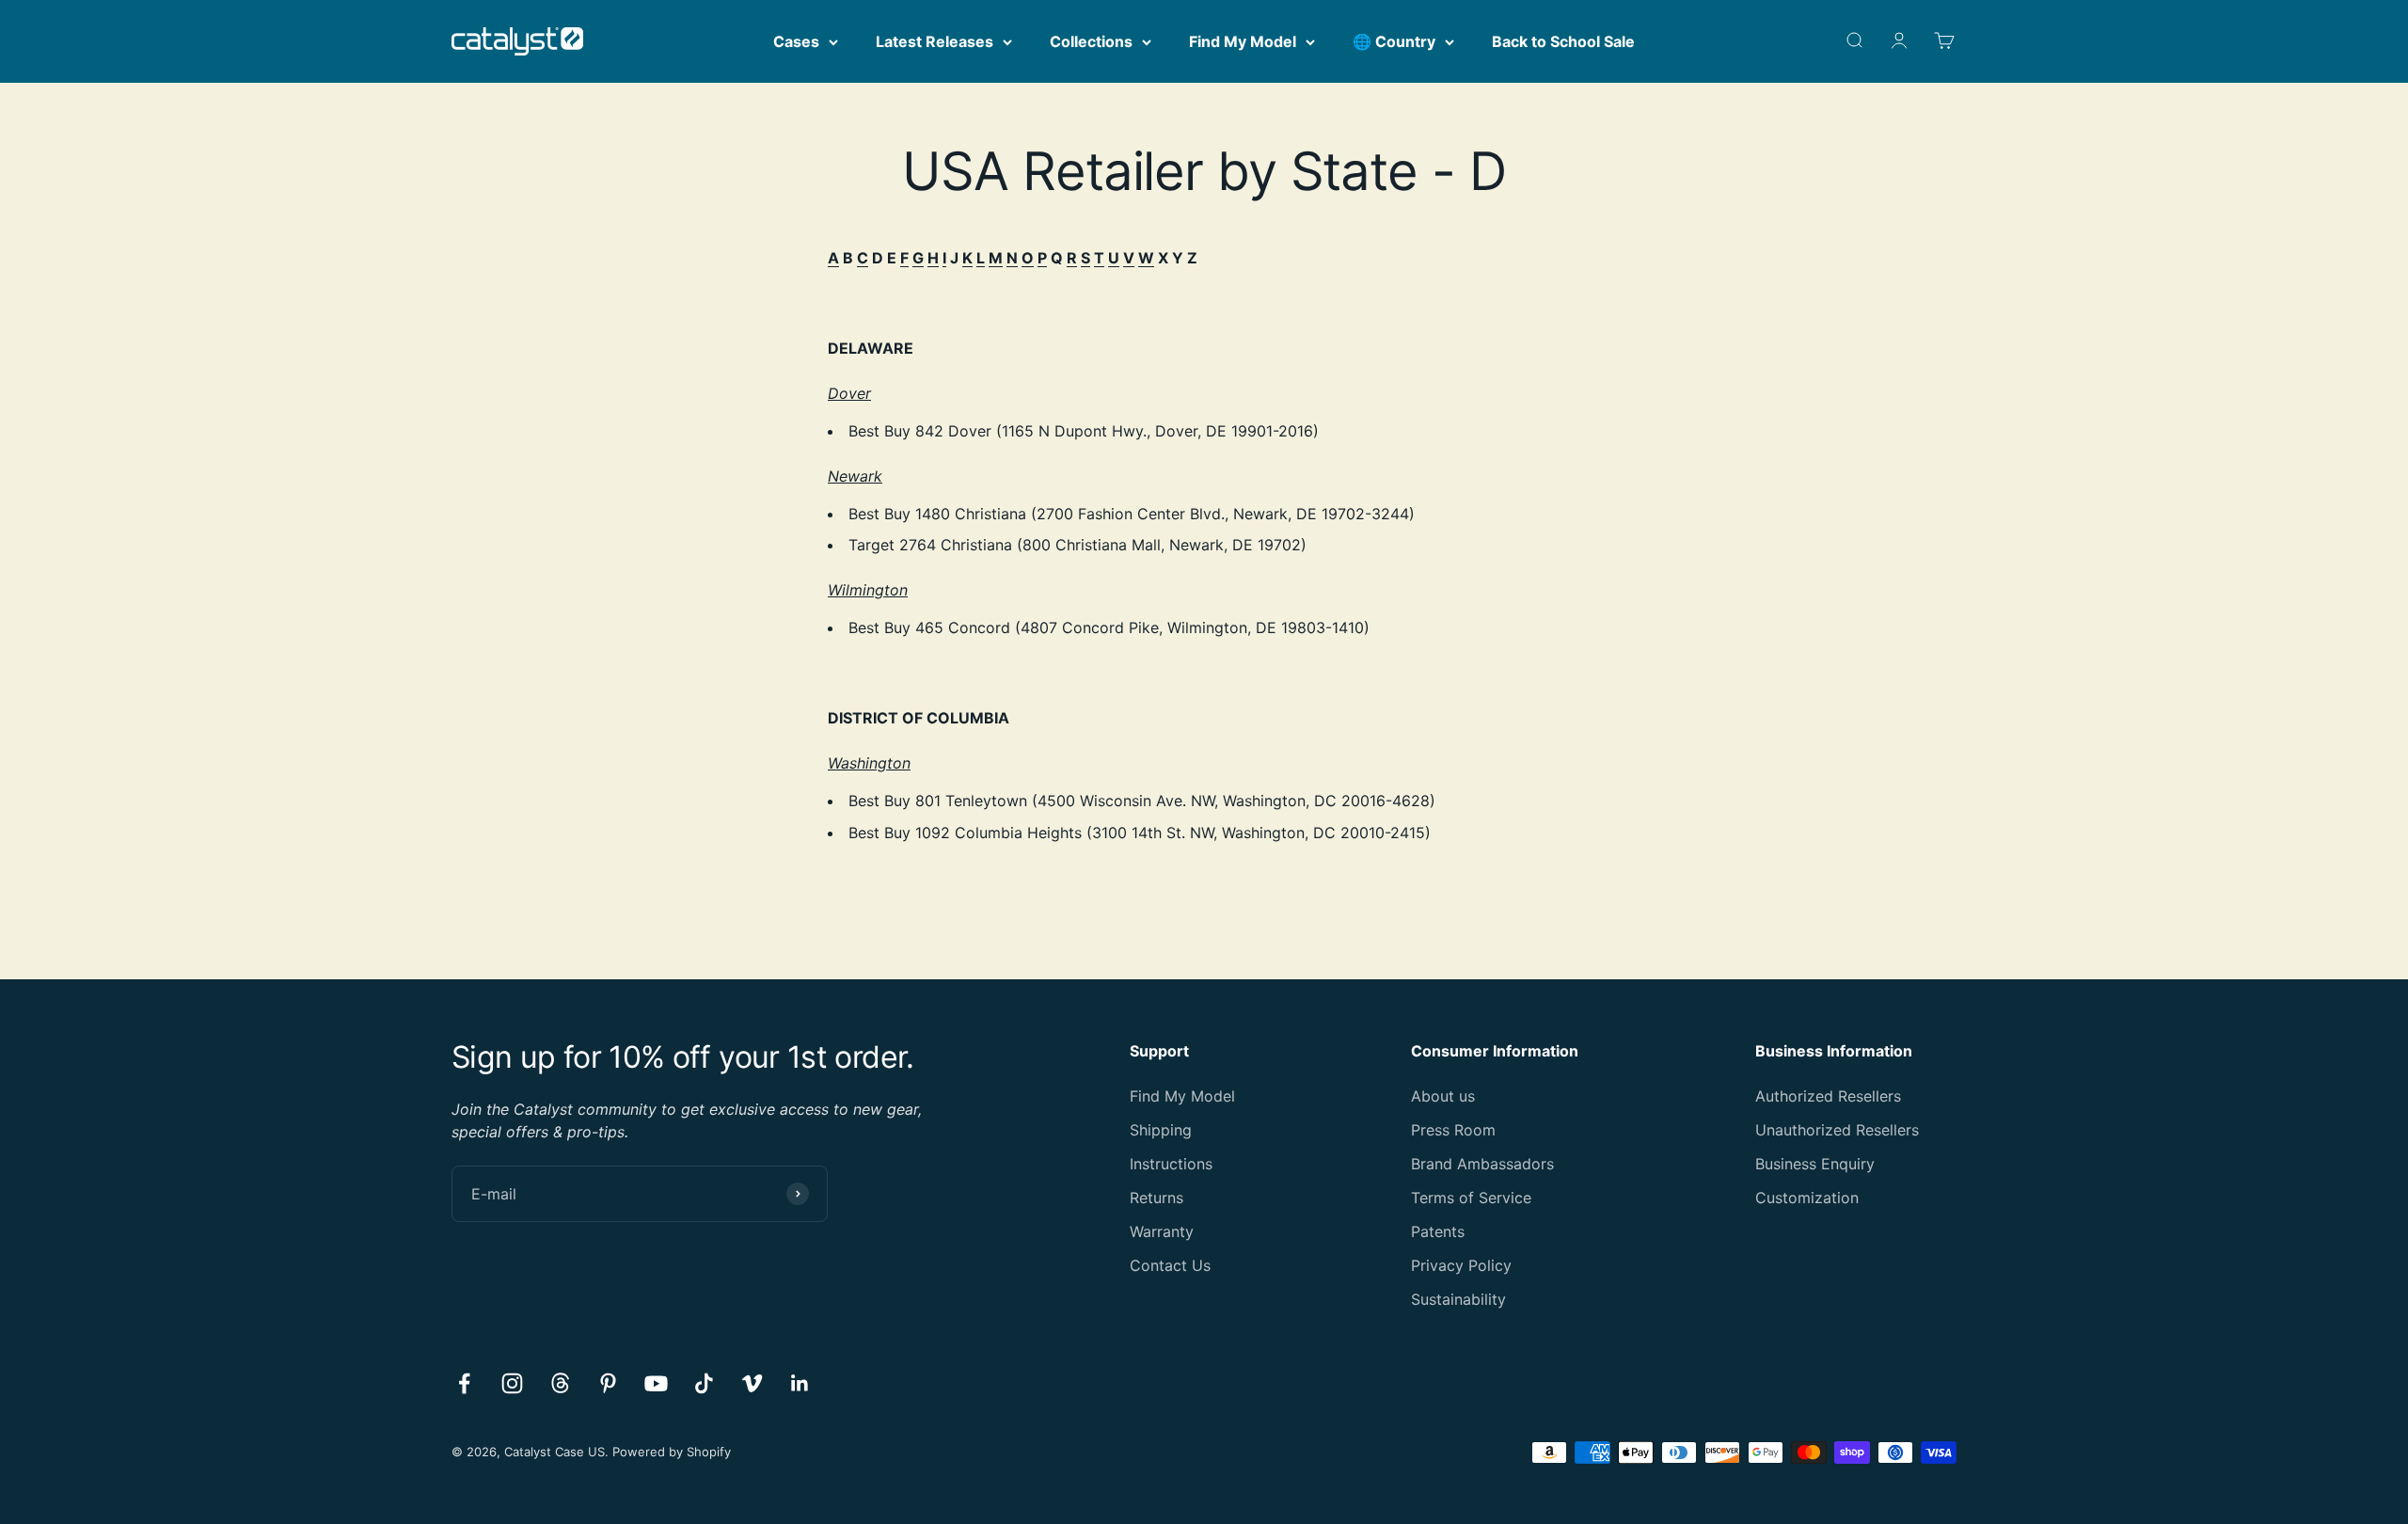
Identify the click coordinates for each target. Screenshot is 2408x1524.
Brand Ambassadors (1482, 1164)
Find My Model (1243, 41)
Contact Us (1170, 1265)
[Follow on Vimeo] (752, 1383)
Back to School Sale (1563, 41)
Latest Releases (935, 41)
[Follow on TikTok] (704, 1383)
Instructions (1171, 1164)
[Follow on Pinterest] (608, 1383)
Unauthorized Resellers (1837, 1130)
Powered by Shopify (672, 1452)
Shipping (1161, 1130)
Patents (1438, 1231)
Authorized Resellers (1828, 1096)
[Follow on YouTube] (656, 1383)
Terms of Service (1471, 1198)
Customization (1807, 1198)
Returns (1156, 1198)
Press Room (1453, 1130)
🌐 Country (1394, 41)
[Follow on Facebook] (464, 1383)
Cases (796, 41)
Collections (1091, 41)
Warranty (1162, 1231)
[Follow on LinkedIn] (800, 1383)
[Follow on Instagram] (512, 1383)
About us (1443, 1096)
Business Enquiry (1815, 1164)
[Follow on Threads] (560, 1383)
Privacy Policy (1461, 1265)
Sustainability (1458, 1299)
